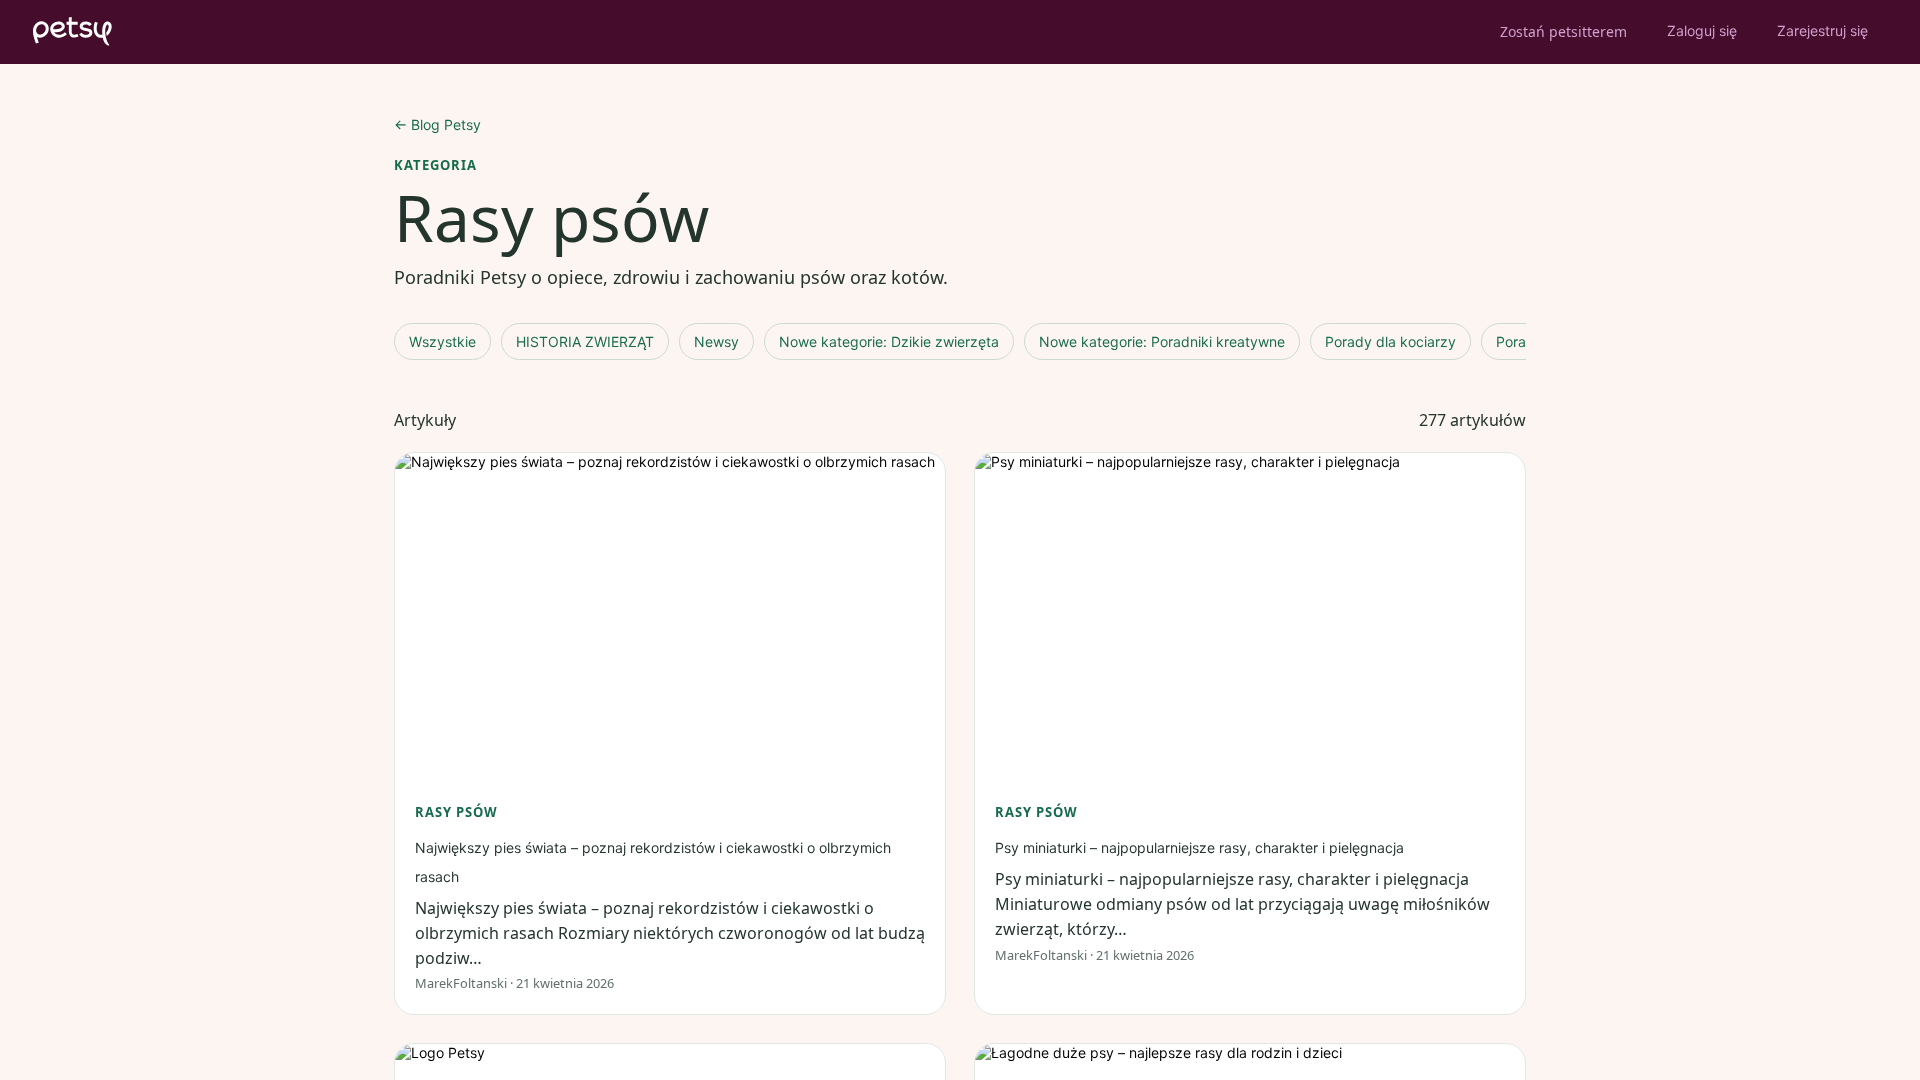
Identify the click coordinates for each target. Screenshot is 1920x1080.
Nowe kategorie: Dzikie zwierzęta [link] (889, 341)
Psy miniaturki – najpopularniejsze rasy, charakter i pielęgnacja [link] (1199, 847)
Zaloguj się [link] (1702, 30)
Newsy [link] (716, 341)
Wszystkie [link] (442, 341)
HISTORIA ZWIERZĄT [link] (585, 341)
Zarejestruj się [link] (1822, 30)
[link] (670, 607)
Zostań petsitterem (1563, 31)
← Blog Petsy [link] (437, 124)
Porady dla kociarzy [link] (1390, 341)
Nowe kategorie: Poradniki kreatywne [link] (1162, 341)
